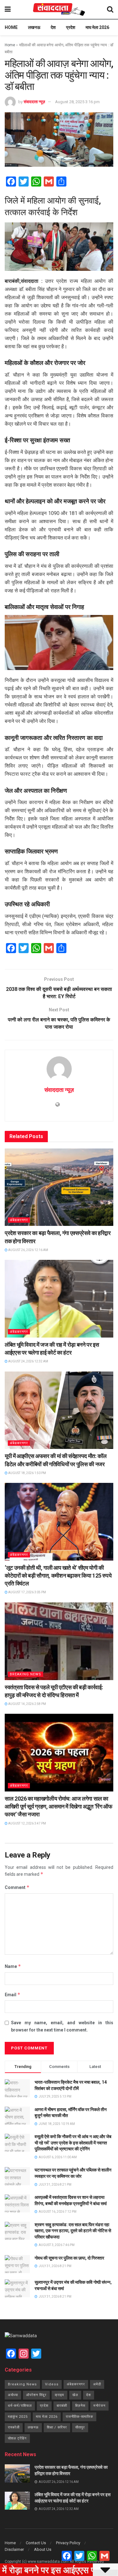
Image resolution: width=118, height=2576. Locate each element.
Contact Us (36, 2543)
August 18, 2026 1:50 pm (27, 1473)
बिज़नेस (80, 2406)
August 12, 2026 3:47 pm (27, 1823)
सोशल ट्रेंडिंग (17, 2438)
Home (11, 27)
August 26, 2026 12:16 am (28, 1250)
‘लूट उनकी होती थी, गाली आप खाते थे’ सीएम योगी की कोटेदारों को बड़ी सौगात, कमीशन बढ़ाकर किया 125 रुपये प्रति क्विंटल (58, 1576)
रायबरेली (14, 2427)
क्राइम (59, 2395)
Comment (17, 1887)
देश (53, 27)
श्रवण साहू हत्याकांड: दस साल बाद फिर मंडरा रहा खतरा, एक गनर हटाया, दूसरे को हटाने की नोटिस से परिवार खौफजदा (73, 2231)
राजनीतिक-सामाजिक (79, 2417)
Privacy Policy (68, 2543)
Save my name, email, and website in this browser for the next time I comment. (62, 2026)
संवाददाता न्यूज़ (34, 102)
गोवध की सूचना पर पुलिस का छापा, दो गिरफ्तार (69, 2258)
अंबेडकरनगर (19, 1220)
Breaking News (25, 1674)
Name (13, 1966)
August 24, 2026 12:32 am (28, 1361)
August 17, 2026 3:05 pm (27, 1592)
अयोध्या (13, 2395)
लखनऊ (34, 27)
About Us (43, 2549)
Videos (52, 2384)
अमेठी (97, 2384)
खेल (75, 2395)
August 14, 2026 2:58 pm (27, 1704)
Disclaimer (14, 2549)
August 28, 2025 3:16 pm (77, 102)
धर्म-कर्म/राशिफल (20, 2406)
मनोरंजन (99, 2406)
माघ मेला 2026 (97, 27)
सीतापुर (80, 2427)
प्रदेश (71, 27)
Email (13, 1995)
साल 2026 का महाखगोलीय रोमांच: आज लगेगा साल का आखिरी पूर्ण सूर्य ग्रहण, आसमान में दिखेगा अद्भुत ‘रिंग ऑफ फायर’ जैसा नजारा (59, 1806)
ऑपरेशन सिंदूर (36, 2395)
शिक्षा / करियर (57, 2427)
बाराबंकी (62, 2406)
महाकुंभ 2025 (18, 2417)
